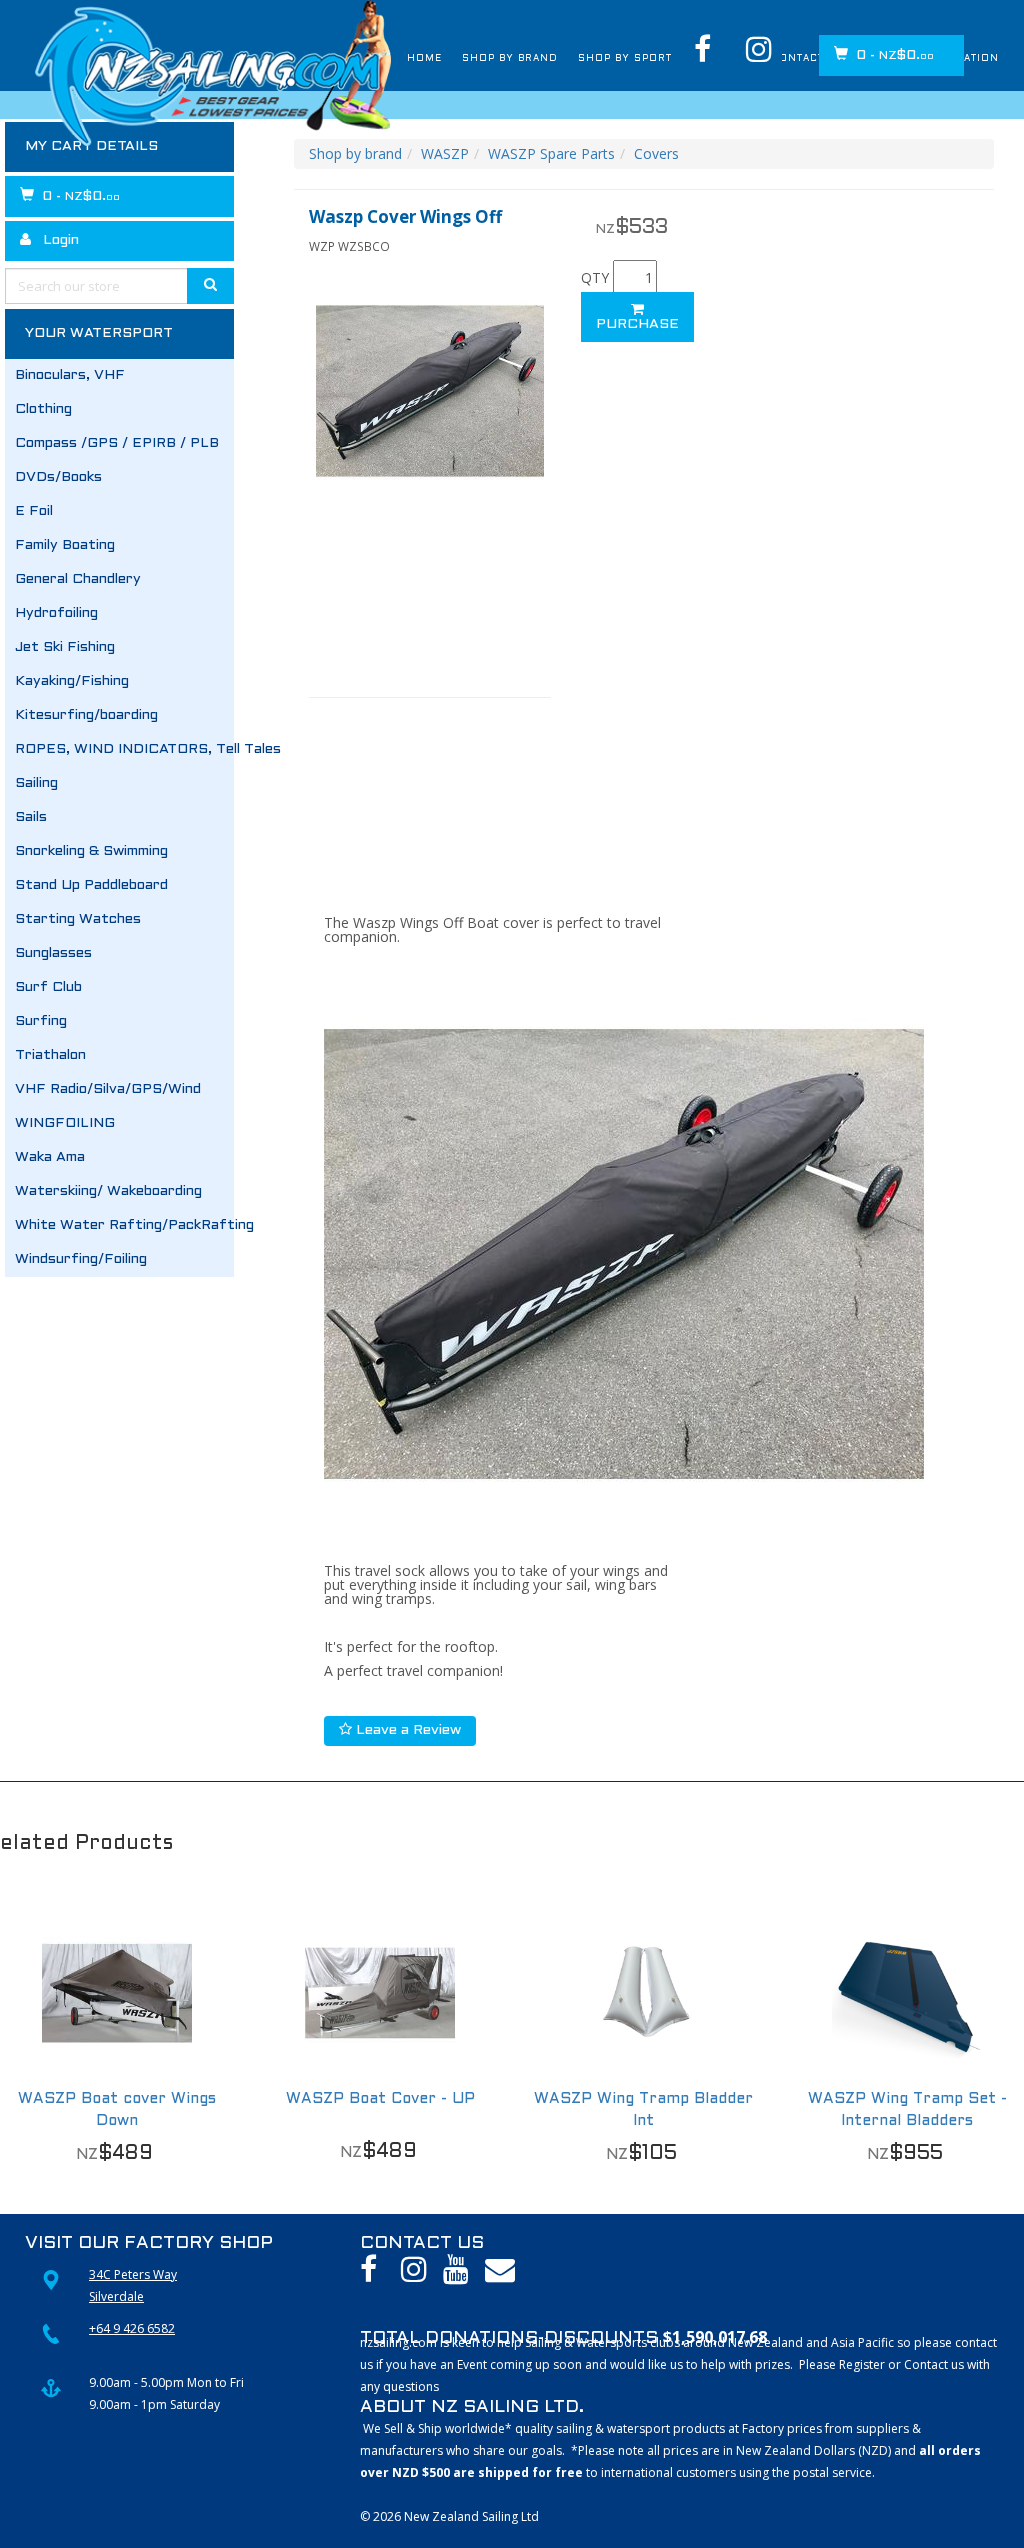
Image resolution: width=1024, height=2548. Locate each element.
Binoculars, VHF (70, 375)
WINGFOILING (65, 1123)
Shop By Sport (543, 59)
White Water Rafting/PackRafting (124, 1225)
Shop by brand (355, 153)
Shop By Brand (400, 59)
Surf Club (48, 987)
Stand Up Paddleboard (91, 885)
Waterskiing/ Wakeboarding (108, 1191)
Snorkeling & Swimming (91, 851)
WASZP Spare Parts (551, 153)
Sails (31, 817)
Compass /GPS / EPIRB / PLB (117, 443)
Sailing (36, 783)
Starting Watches (78, 919)
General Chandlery (78, 579)
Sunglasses (53, 953)
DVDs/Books (58, 477)
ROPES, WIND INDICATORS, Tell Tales (124, 749)
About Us (664, 59)
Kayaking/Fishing (72, 681)
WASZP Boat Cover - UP (380, 2099)
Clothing (43, 409)
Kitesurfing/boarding (86, 715)
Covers (656, 153)
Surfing (41, 1021)
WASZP (445, 153)
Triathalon (50, 1055)
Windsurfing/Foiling (81, 1259)
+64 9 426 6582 (132, 2328)
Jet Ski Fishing (65, 647)
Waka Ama (50, 1157)
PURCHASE (637, 324)
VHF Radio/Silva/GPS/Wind (108, 1089)
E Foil (34, 511)
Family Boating (65, 545)
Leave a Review (406, 1730)
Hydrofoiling (56, 613)
